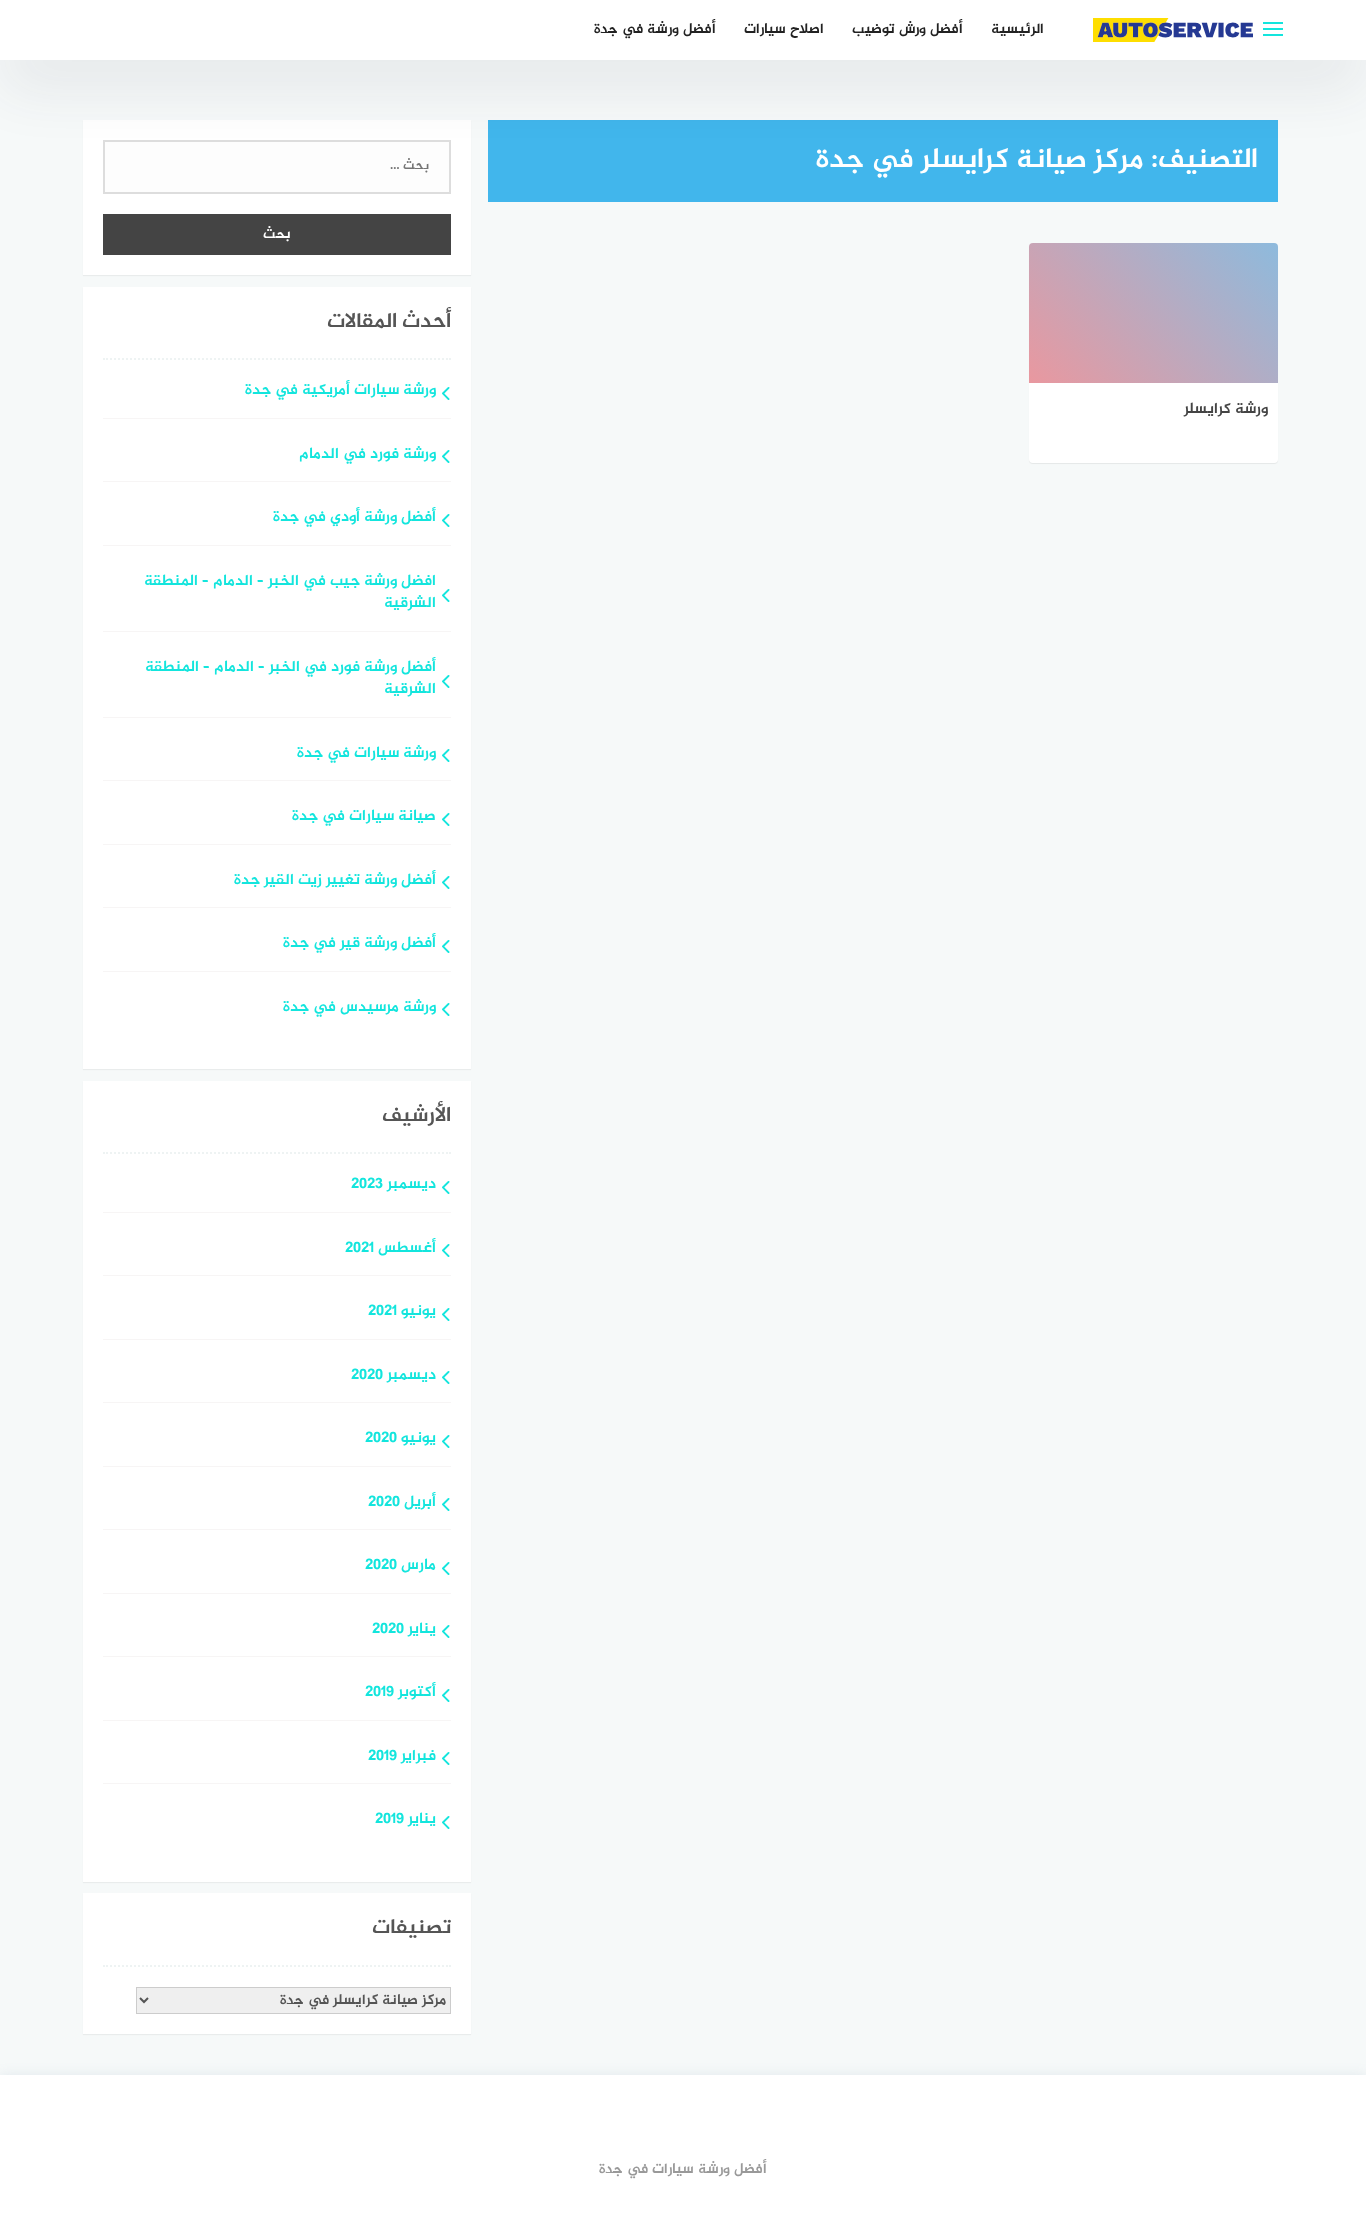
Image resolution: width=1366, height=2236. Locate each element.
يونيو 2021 (402, 1312)
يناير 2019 (405, 1820)
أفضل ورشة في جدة (655, 29)
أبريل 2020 (402, 1503)
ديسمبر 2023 (393, 1185)
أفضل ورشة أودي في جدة (354, 518)
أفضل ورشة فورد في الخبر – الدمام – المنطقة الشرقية (290, 680)
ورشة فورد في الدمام (367, 455)
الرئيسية (1017, 29)
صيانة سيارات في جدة (364, 817)
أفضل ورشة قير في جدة (359, 944)
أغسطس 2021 (390, 1249)
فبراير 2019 (402, 1757)
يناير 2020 (404, 1630)
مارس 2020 (400, 1566)
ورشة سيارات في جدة (366, 754)
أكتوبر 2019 (400, 1693)
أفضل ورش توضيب (907, 29)
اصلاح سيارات (784, 29)
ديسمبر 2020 (393, 1376)
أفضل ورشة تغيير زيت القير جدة (335, 881)
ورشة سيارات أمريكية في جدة (340, 391)
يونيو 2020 (400, 1439)
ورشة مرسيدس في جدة (359, 1008)
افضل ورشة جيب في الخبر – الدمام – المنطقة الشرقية (290, 594)
